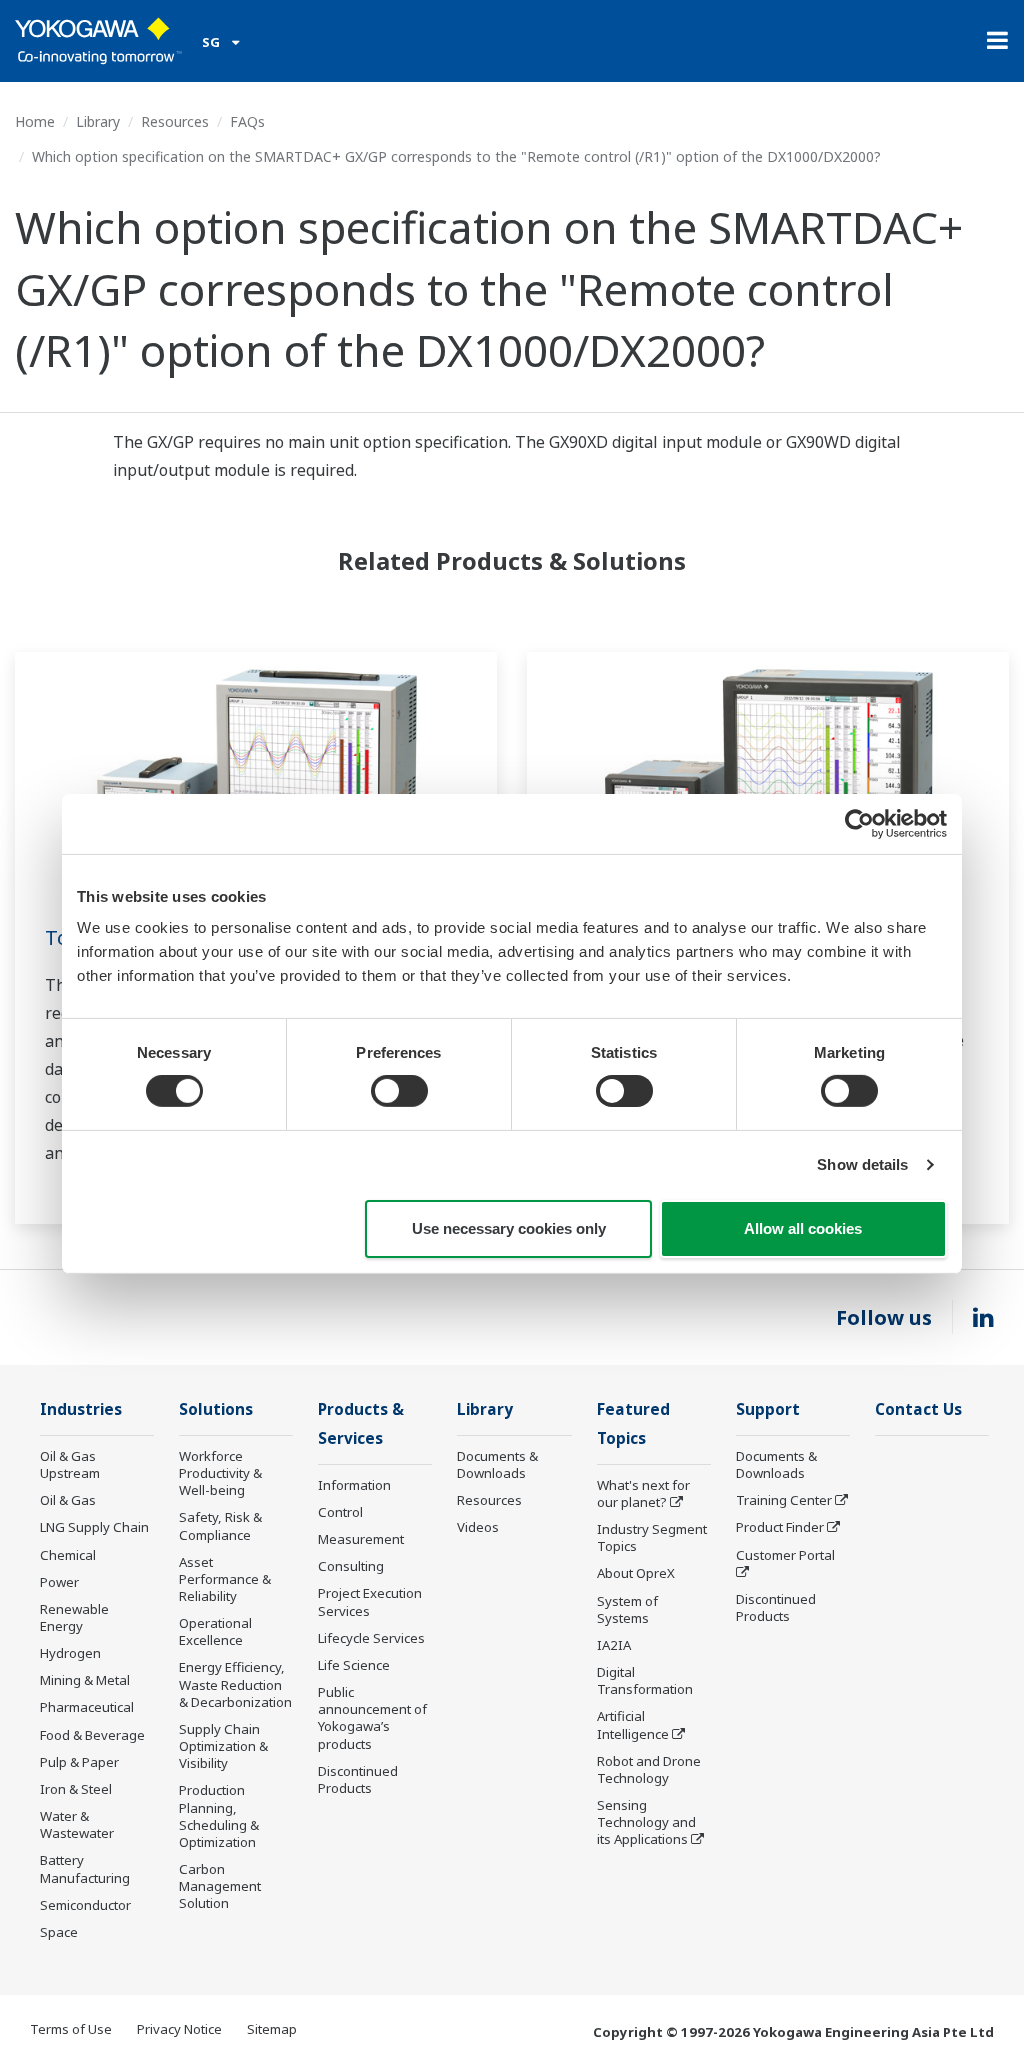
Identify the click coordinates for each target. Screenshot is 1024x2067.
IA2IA (614, 1645)
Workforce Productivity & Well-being (220, 1473)
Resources (175, 121)
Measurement (361, 1539)
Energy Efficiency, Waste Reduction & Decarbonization (235, 1684)
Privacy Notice (179, 2029)
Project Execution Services (370, 1601)
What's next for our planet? (643, 1493)
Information (354, 1485)
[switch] (399, 1091)
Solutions (216, 1409)
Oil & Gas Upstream (70, 1464)
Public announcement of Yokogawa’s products (372, 1717)
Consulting (351, 1566)
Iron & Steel (76, 1789)
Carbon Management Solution (220, 1886)
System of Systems (627, 1609)
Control (340, 1512)
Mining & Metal (85, 1680)
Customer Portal (785, 1555)
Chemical (68, 1555)
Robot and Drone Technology (649, 1769)
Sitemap (272, 2029)
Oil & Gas (68, 1500)
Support (768, 1409)
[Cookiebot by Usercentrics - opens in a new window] (859, 823)
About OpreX (636, 1573)
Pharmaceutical (87, 1707)
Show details (862, 1164)
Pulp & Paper (79, 1762)
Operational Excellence (215, 1631)
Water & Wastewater (77, 1824)
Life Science (354, 1665)
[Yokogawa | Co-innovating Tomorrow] (98, 41)
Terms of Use (71, 2029)
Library (98, 121)
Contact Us (918, 1409)
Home (35, 121)
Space (59, 1932)
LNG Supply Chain (94, 1527)
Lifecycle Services (371, 1638)
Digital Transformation (645, 1680)
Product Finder (780, 1527)
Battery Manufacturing (85, 1868)
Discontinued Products (358, 1779)
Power (59, 1582)
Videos (478, 1527)
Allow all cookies (803, 1228)
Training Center (784, 1500)
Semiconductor (85, 1905)
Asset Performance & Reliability (225, 1579)
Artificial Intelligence (633, 1724)
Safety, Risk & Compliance (220, 1525)
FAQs (247, 121)
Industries (81, 1409)
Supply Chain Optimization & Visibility (223, 1746)
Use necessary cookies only (509, 1228)
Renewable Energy (74, 1617)
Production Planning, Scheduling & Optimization (219, 1815)
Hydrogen (70, 1653)
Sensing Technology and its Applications (646, 1822)
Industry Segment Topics (652, 1537)
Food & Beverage (92, 1735)
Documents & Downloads (497, 1464)
